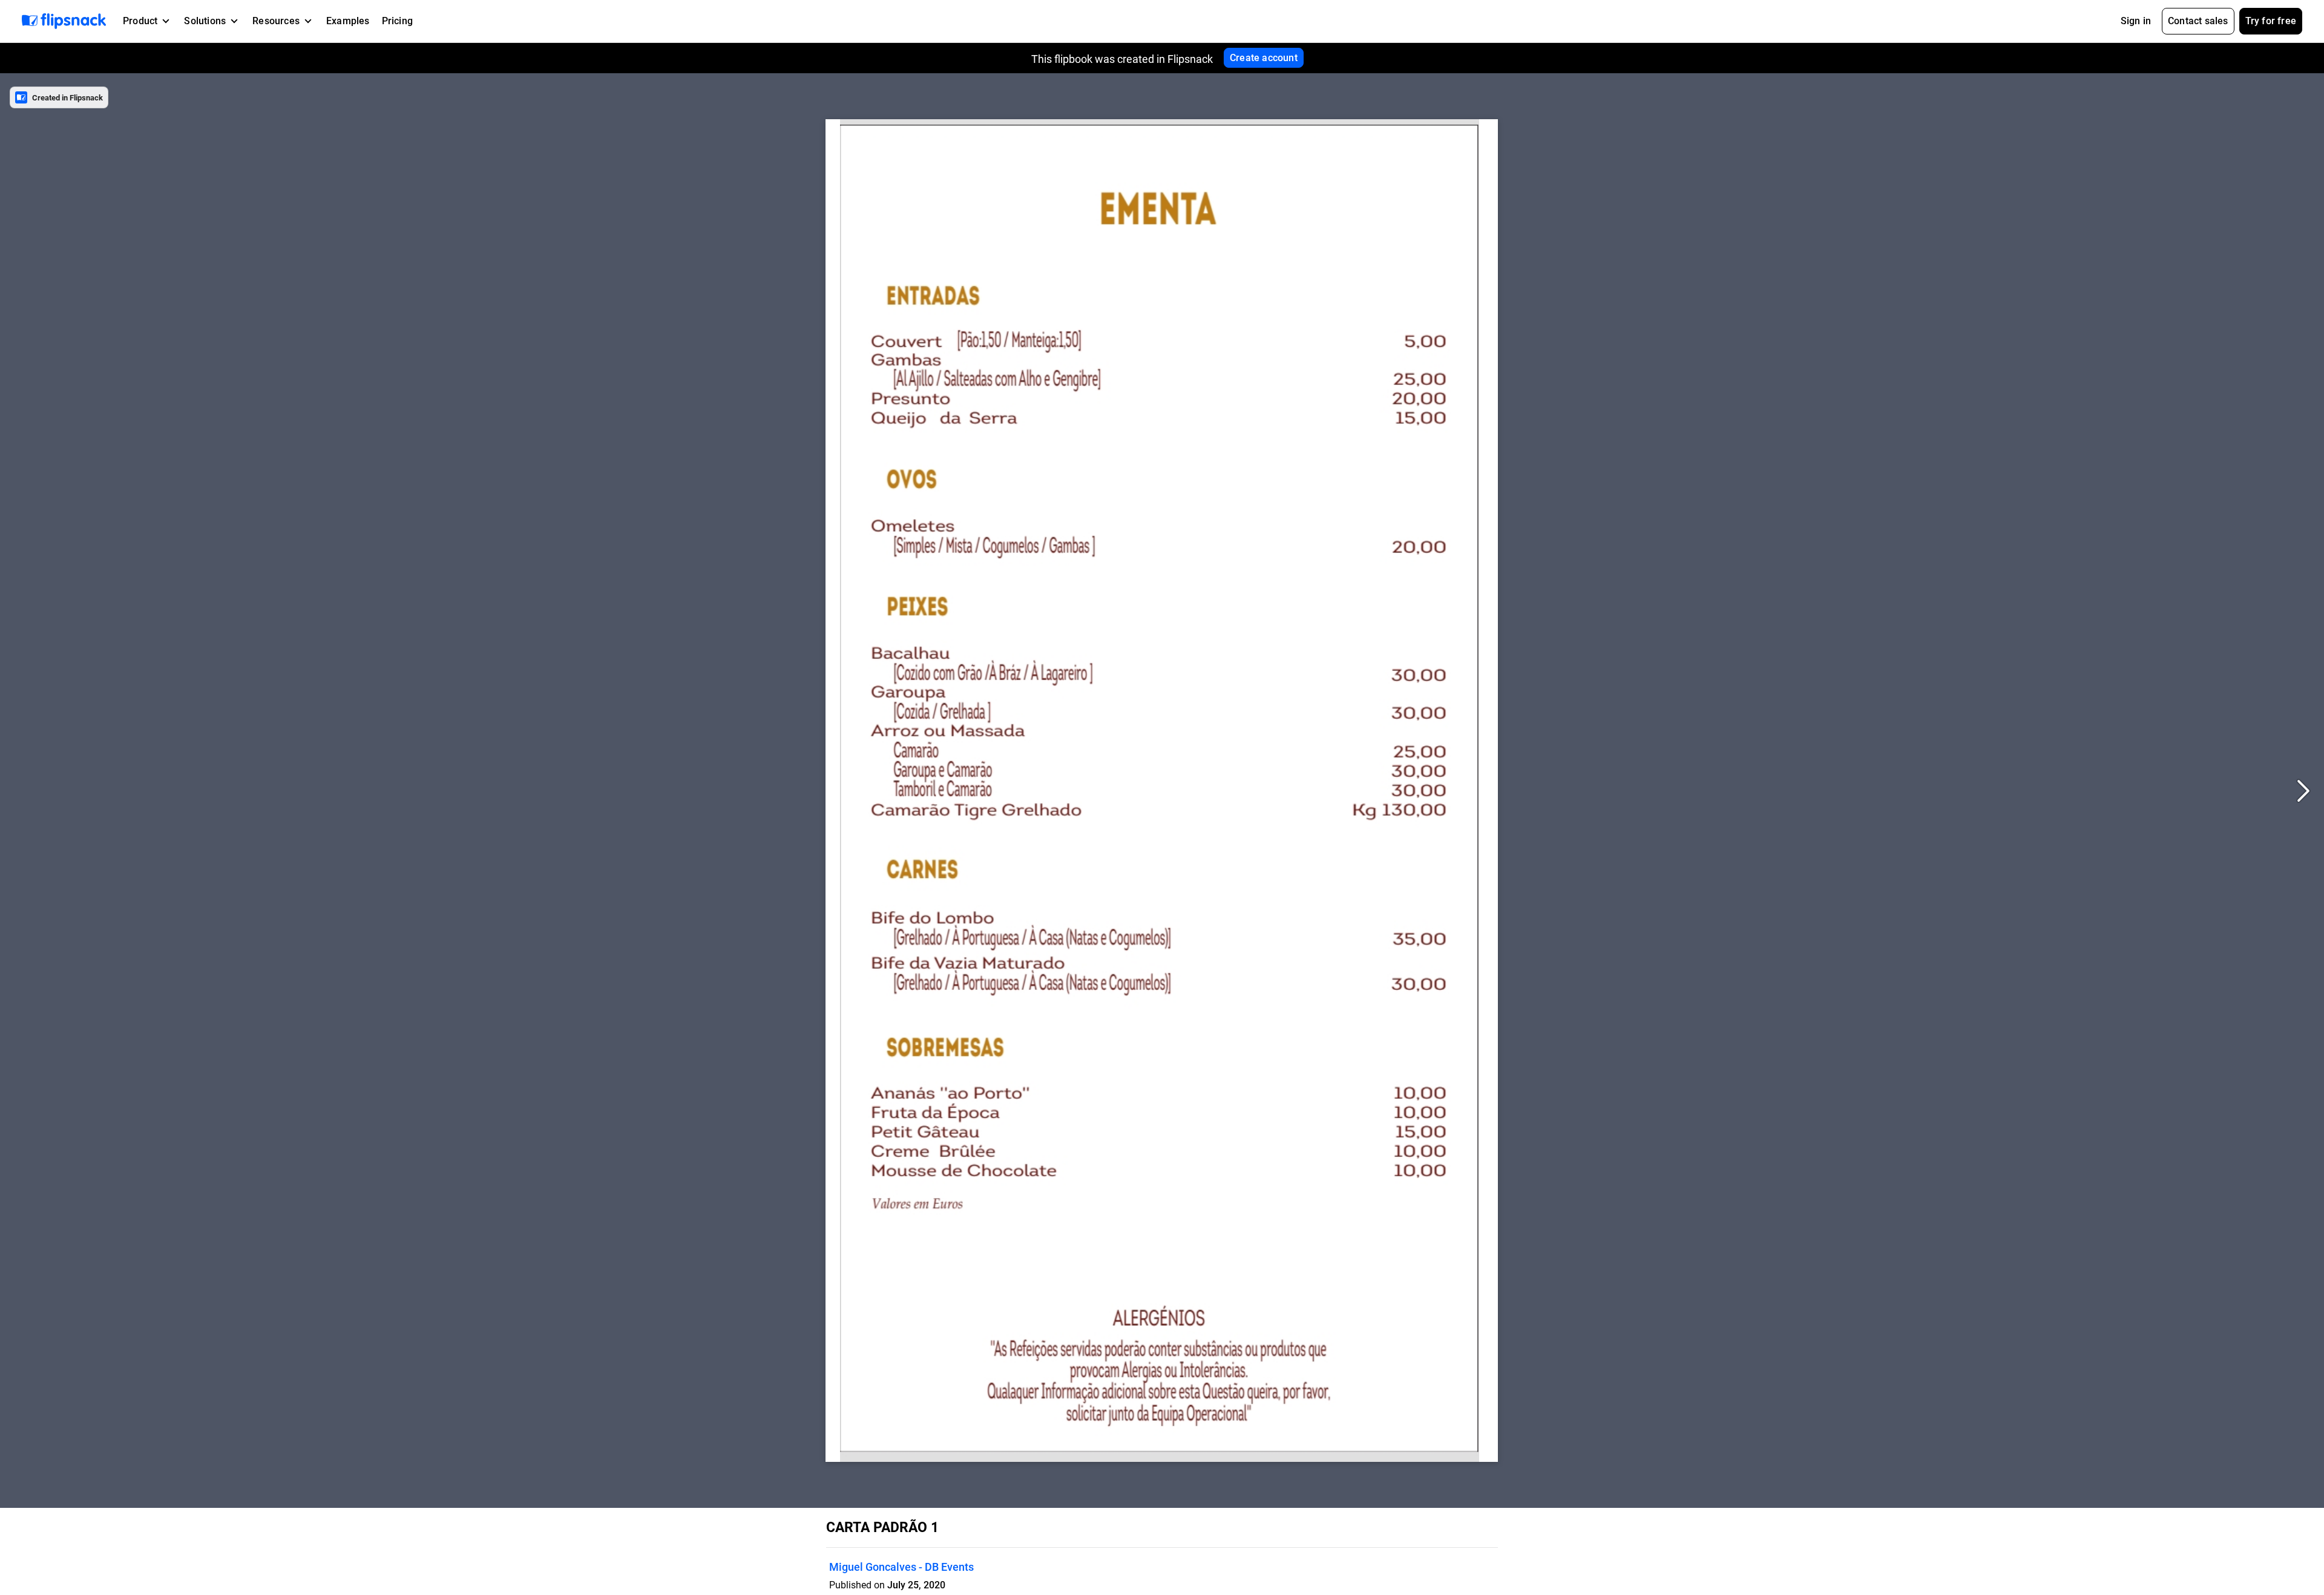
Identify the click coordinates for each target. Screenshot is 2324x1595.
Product (140, 21)
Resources (276, 21)
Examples (348, 21)
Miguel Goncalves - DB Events (901, 1567)
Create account (1264, 58)
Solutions (205, 21)
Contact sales (2198, 21)
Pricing (397, 21)
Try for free (2271, 21)
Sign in (2136, 21)
